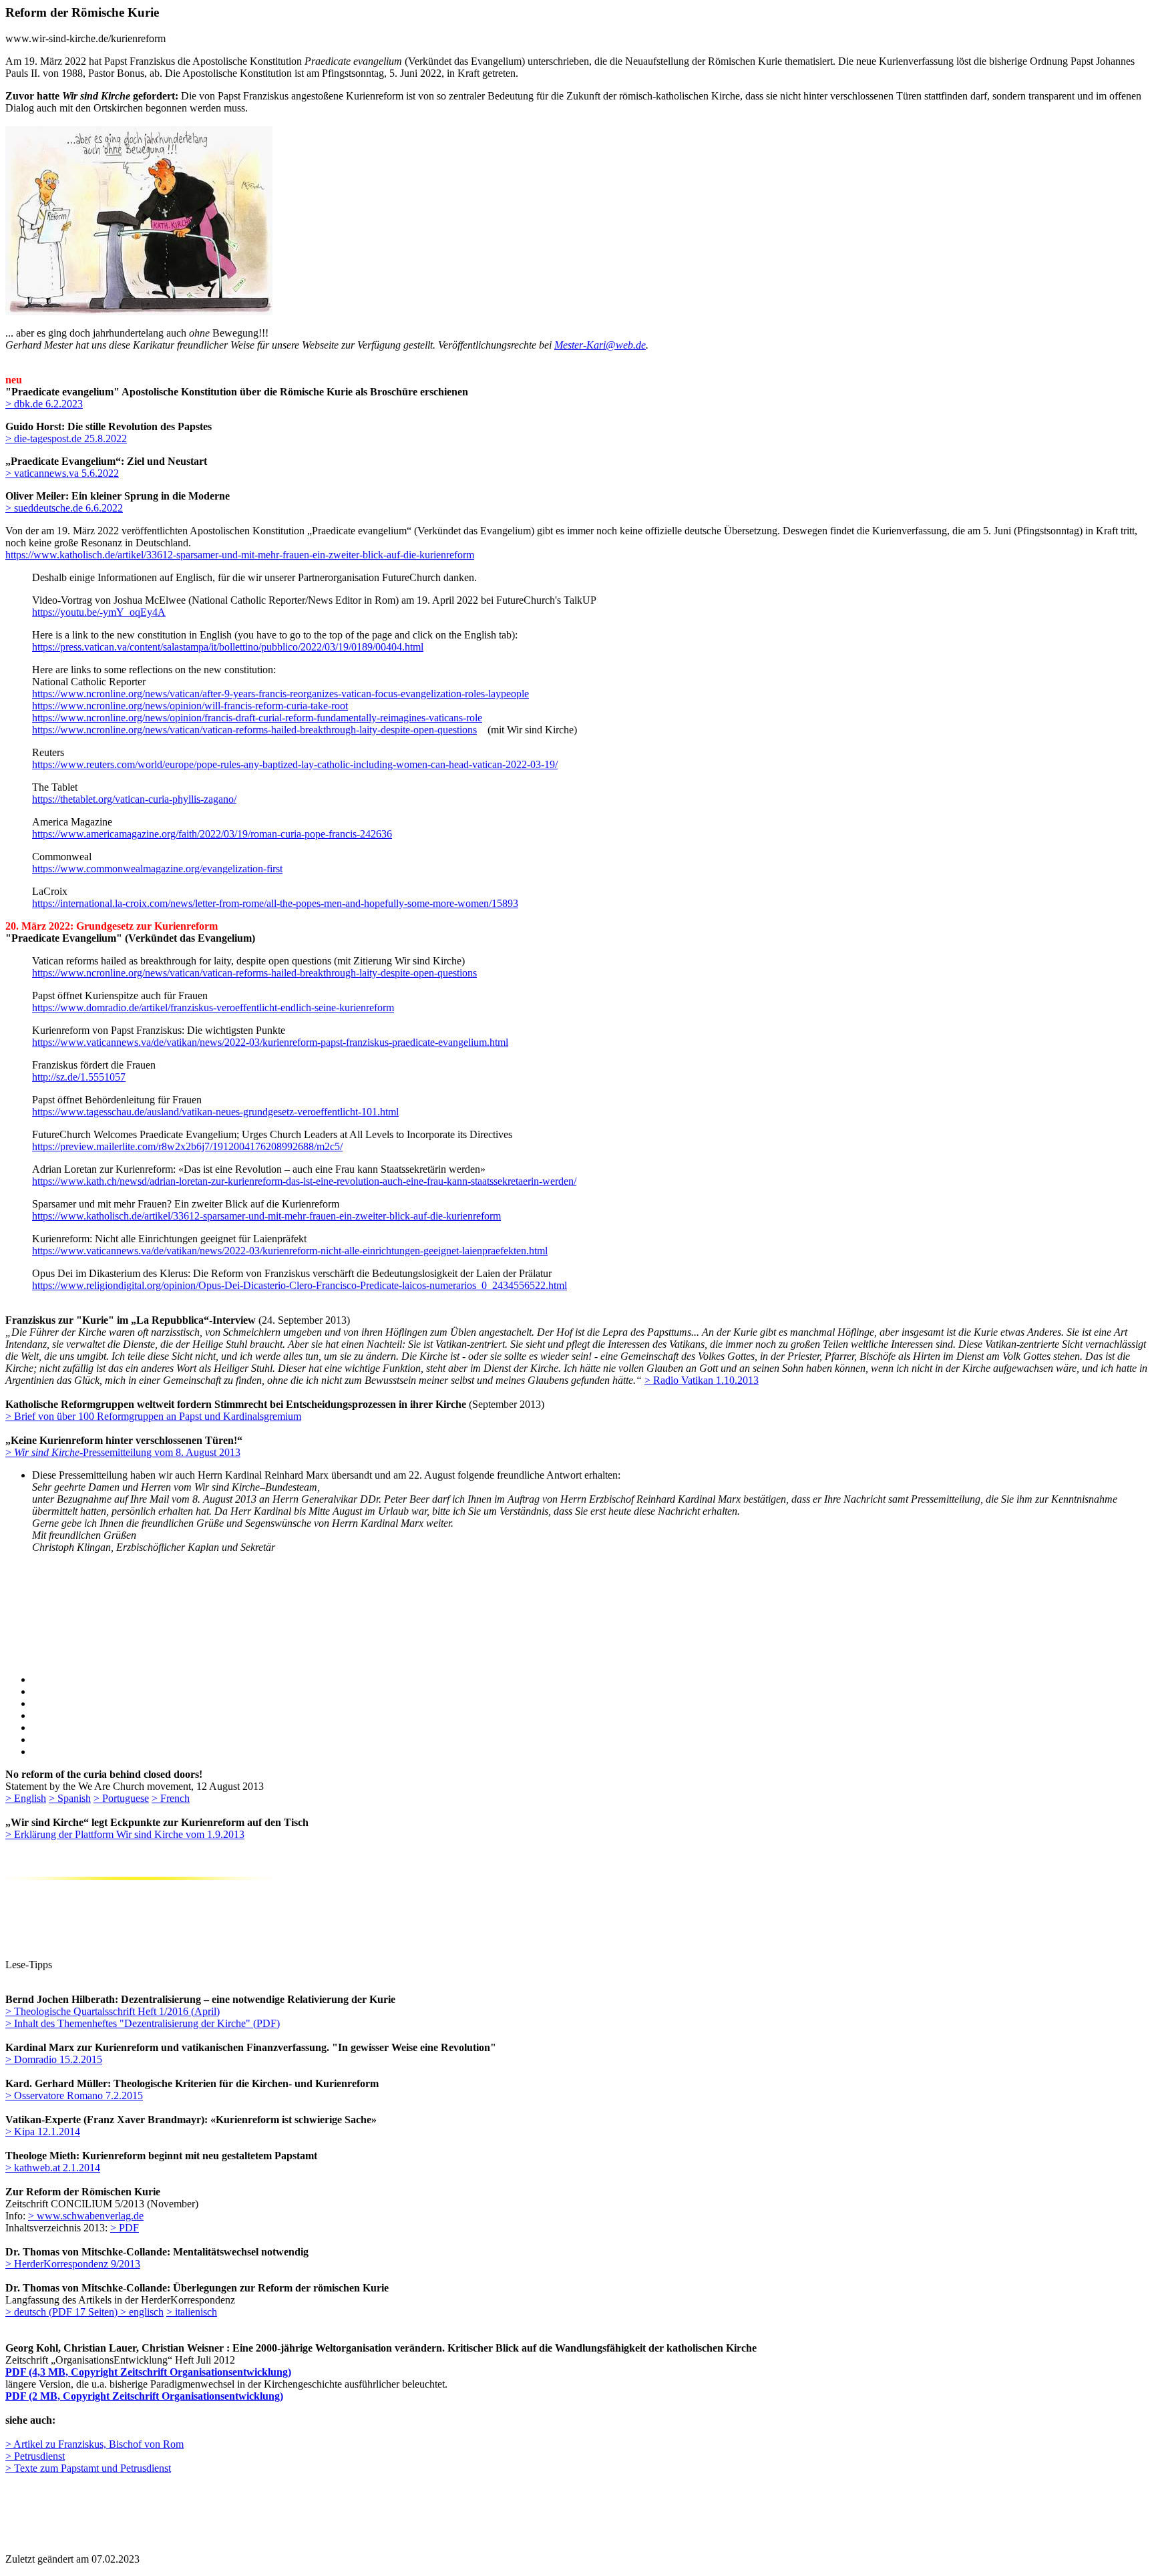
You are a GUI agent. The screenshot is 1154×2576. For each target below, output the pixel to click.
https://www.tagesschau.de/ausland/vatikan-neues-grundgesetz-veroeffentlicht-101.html (215, 1112)
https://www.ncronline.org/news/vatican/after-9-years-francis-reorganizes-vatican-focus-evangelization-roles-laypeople (280, 694)
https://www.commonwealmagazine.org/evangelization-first (157, 869)
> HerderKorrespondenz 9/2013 (73, 2264)
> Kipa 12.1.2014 (43, 2132)
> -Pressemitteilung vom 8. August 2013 (123, 1452)
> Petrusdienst (35, 2456)
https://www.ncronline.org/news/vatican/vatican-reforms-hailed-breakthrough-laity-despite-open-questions (254, 730)
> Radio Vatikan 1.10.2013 (702, 1380)
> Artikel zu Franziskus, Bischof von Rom (94, 2444)
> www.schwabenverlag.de (86, 2216)
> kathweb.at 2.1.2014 (53, 2168)
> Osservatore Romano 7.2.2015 (74, 2095)
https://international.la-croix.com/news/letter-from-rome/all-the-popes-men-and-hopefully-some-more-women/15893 (275, 903)
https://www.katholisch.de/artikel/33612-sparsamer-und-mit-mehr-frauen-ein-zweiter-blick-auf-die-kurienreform (240, 555)
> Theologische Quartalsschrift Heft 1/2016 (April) (113, 2011)
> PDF (125, 2228)
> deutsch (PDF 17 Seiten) (63, 2312)
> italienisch (192, 2312)
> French (171, 1798)
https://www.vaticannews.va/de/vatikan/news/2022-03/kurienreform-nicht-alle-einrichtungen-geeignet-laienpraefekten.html (290, 1251)
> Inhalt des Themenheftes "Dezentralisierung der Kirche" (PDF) (143, 2023)
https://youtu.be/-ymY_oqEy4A (99, 612)
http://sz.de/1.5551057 (79, 1077)
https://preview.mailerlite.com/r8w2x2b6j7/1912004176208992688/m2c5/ (187, 1146)
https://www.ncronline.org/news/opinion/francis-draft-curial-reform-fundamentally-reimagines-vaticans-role (257, 718)
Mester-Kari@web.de (600, 345)
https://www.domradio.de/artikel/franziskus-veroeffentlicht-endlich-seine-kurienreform (213, 1007)
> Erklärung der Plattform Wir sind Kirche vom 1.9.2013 (125, 1834)
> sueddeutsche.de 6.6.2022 (64, 508)
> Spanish (70, 1798)
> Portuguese (121, 1798)
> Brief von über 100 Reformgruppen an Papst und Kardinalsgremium (153, 1416)
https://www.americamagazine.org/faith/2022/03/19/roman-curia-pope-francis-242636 (212, 834)
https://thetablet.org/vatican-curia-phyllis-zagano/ (134, 799)
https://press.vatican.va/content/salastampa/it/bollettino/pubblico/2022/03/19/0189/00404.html (228, 647)
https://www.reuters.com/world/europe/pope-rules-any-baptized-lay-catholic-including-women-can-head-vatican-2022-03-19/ (295, 764)
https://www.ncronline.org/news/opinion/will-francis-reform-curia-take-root (190, 706)
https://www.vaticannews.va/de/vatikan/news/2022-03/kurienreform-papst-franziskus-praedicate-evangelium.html (270, 1042)
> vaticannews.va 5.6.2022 (62, 473)
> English (26, 1798)
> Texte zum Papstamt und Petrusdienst (88, 2468)
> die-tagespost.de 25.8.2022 (66, 438)
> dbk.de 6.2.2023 (44, 404)
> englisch (142, 2312)
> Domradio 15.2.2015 (54, 2059)
